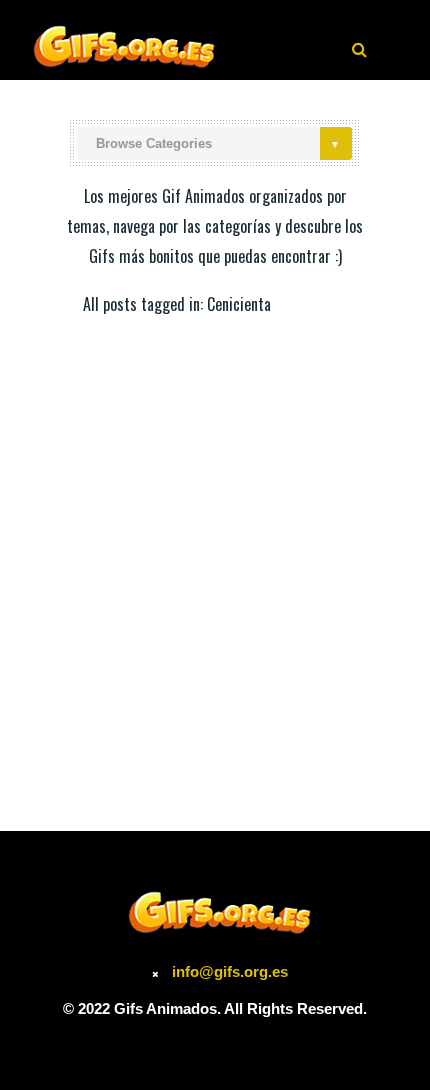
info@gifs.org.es (230, 971)
